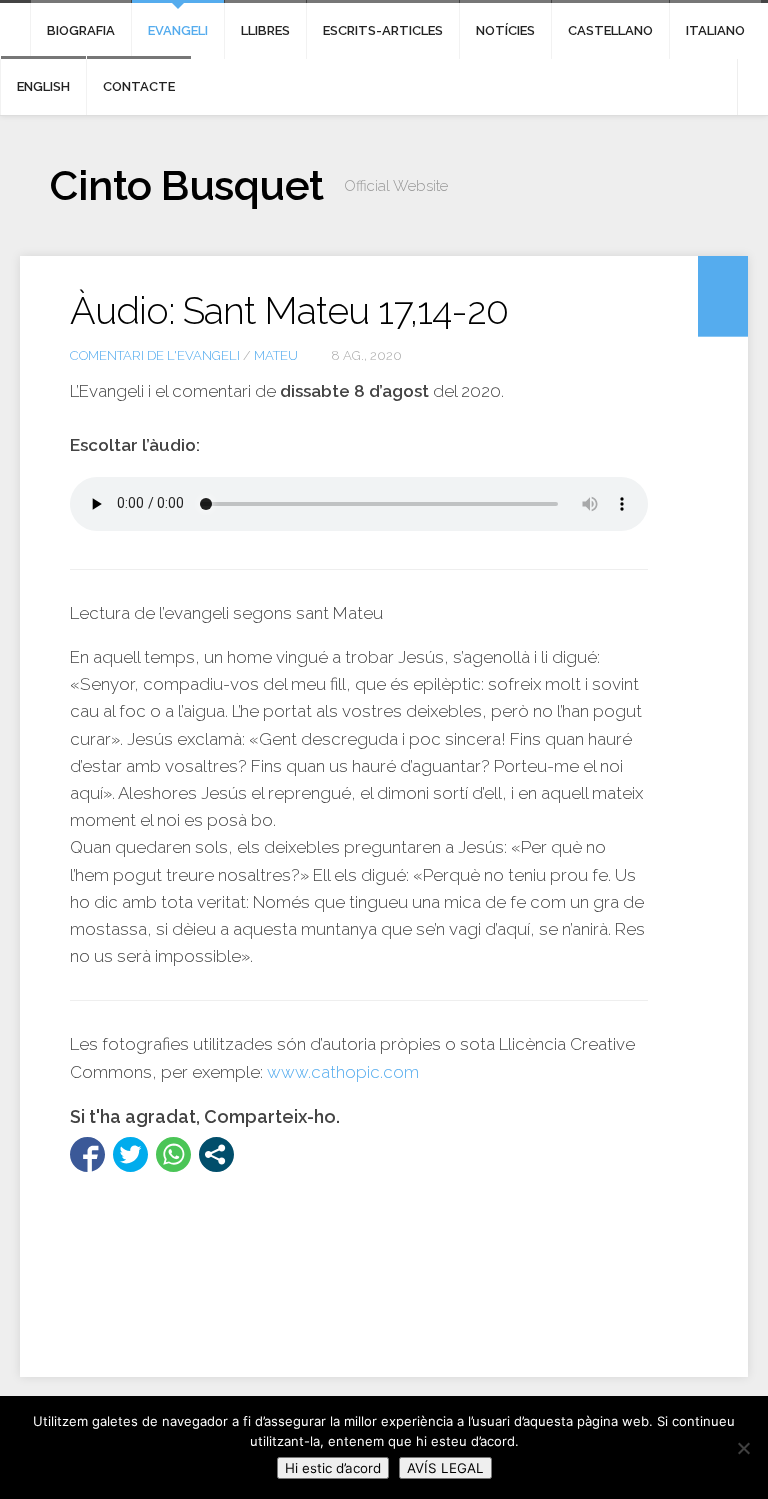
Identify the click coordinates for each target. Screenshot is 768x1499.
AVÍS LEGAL (445, 1468)
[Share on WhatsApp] (173, 1154)
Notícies (505, 30)
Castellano (610, 30)
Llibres (265, 30)
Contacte (139, 86)
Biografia (81, 30)
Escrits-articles (383, 30)
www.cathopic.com (343, 1072)
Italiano (715, 30)
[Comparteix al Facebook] (87, 1154)
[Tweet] (130, 1154)
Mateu (276, 355)
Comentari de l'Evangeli (155, 355)
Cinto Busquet (187, 185)
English (43, 86)
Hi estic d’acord (333, 1468)
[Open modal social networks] (216, 1154)
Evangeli (178, 30)
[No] (743, 1448)
